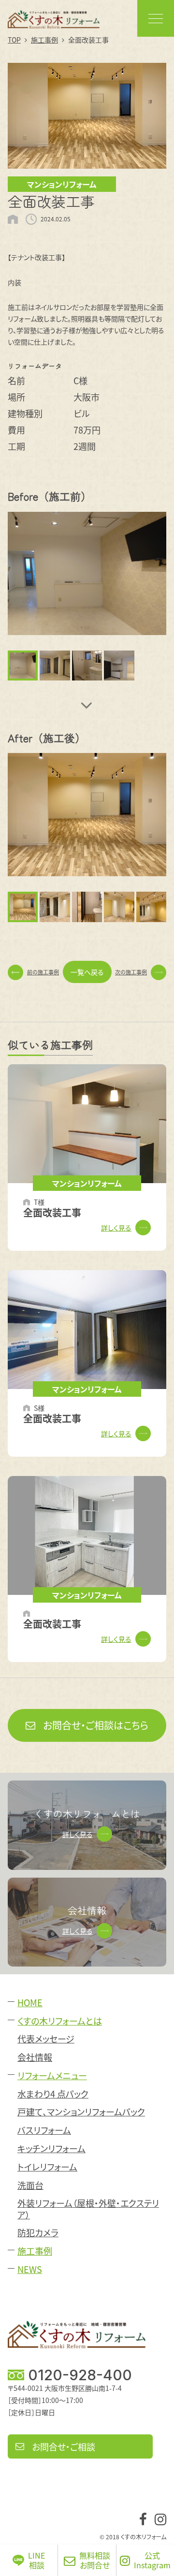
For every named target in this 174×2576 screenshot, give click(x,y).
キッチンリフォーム (51, 2149)
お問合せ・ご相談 (64, 2446)
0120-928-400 (80, 2375)
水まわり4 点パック (53, 2094)
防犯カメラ (38, 2233)
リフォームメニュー (52, 2076)
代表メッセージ (46, 2039)
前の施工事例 (43, 972)
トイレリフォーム (47, 2167)
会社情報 (35, 2057)
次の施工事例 (131, 972)
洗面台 (30, 2185)
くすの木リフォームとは (60, 2021)
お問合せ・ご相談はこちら (96, 1725)
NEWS (30, 2269)
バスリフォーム (44, 2130)
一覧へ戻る (87, 972)
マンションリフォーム (62, 184)
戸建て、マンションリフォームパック (81, 2112)
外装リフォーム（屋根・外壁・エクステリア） (88, 2209)
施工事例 (35, 2251)
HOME (30, 2003)
